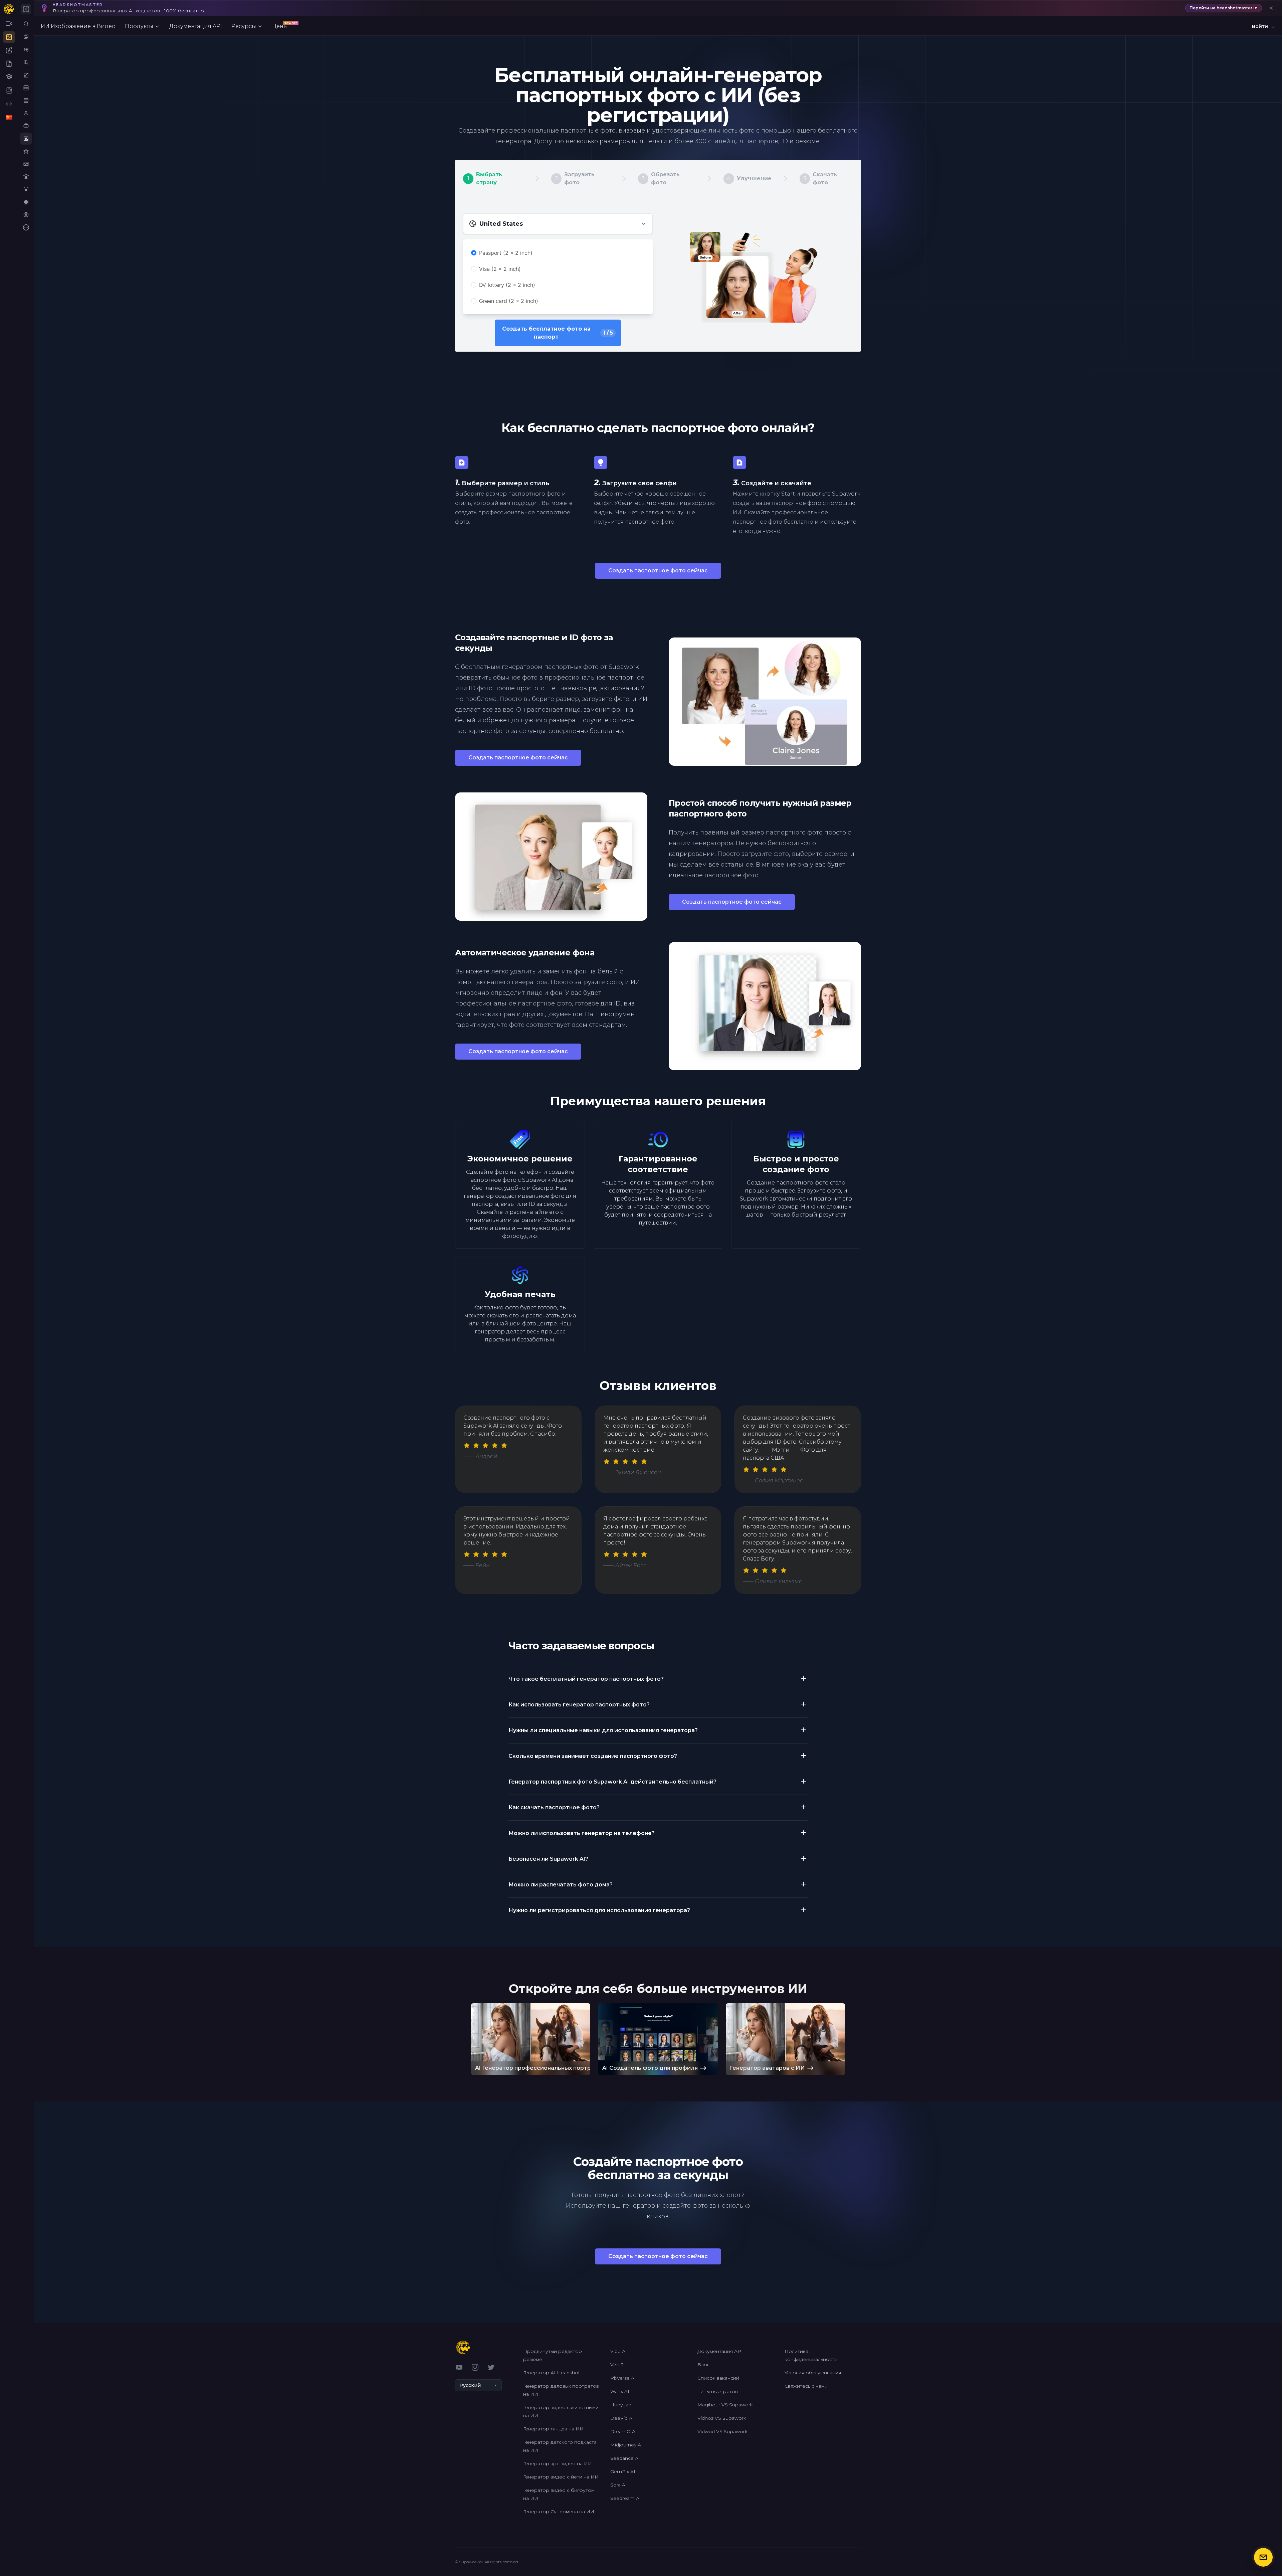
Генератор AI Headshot (552, 2373)
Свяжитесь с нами (806, 2386)
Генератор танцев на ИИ (553, 2429)
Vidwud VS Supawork (722, 2431)
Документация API (720, 2351)
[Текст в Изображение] (26, 50)
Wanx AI (620, 2391)
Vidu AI (619, 2351)
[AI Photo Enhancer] (26, 164)
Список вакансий (718, 2378)
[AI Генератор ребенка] (26, 215)
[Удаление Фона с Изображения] (26, 75)
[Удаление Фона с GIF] (26, 88)
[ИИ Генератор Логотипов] (26, 177)
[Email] (1263, 2557)
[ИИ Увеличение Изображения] (26, 62)
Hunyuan (621, 2405)
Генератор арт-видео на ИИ (558, 2463)
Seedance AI (625, 2458)
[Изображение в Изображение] (26, 37)
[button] (658, 1675)
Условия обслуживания (813, 2373)
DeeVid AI (622, 2418)
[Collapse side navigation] (26, 9)
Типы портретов (718, 2391)
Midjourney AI (626, 2445)
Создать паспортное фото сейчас (658, 571)
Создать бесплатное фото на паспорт (558, 333)
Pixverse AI (623, 2378)
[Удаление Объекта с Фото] (26, 101)
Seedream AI (626, 2498)
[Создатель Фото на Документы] (26, 139)
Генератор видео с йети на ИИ (561, 2477)
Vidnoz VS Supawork (722, 2418)
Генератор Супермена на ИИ (559, 2512)
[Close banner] (1271, 8)
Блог (703, 2365)
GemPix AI (623, 2471)
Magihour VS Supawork (725, 2405)
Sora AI (619, 2485)
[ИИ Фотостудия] (26, 126)
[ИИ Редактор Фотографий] (26, 151)
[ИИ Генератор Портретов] (26, 113)
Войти (1264, 26)
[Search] (26, 24)
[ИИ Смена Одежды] (26, 189)
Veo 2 (617, 2365)
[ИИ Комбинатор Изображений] (26, 202)
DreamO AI (624, 2431)
